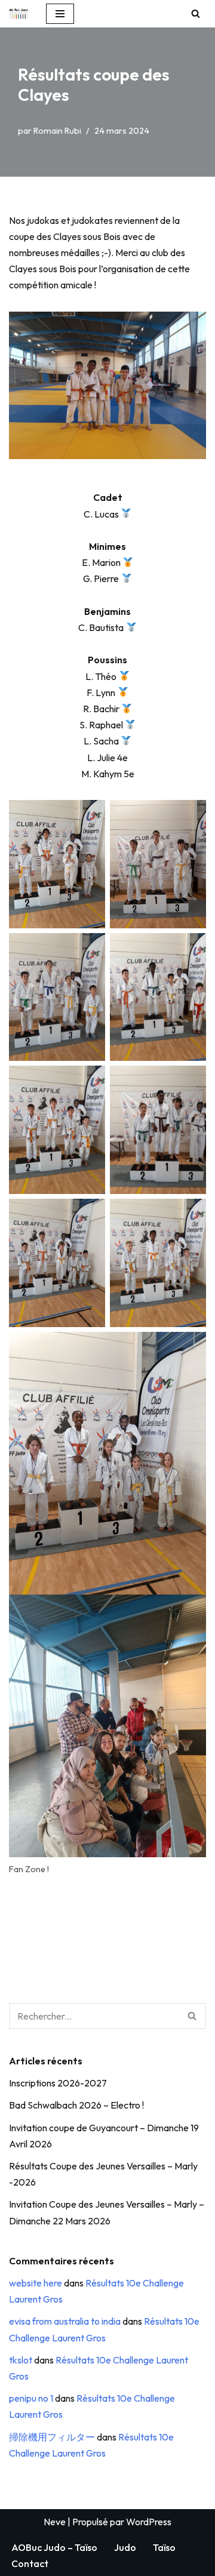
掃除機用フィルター (52, 2437)
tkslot (21, 2360)
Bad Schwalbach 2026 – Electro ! (76, 2105)
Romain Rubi (57, 131)
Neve (55, 2522)
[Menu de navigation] (60, 14)
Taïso (164, 2547)
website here (36, 2283)
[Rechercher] (196, 13)
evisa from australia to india (65, 2321)
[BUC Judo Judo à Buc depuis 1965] (19, 14)
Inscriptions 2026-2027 (58, 2083)
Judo (125, 2547)
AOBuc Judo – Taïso (54, 2547)
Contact (30, 2563)
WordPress (149, 2522)
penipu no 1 (31, 2398)
